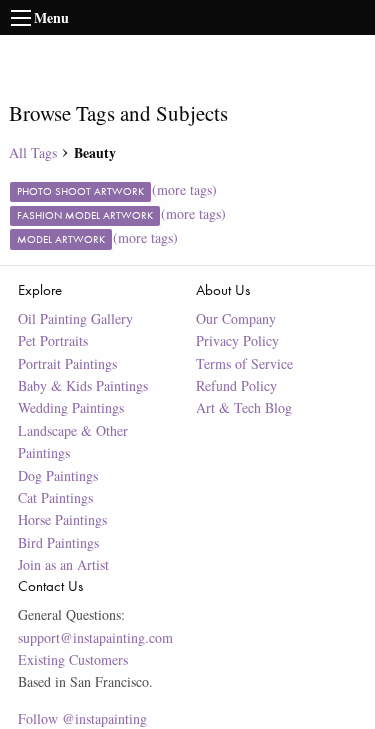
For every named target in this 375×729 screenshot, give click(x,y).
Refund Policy (236, 385)
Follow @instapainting (82, 718)
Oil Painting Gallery (75, 318)
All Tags (33, 152)
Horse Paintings (62, 519)
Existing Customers (73, 659)
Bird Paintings (58, 542)
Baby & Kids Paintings (83, 385)
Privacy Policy (237, 340)
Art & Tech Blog (244, 407)
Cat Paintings (55, 497)
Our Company (236, 318)
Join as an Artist (63, 564)
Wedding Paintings (71, 407)
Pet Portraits (53, 340)
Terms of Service (244, 363)
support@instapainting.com (95, 637)
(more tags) (184, 189)
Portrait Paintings (67, 363)
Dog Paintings (58, 475)
